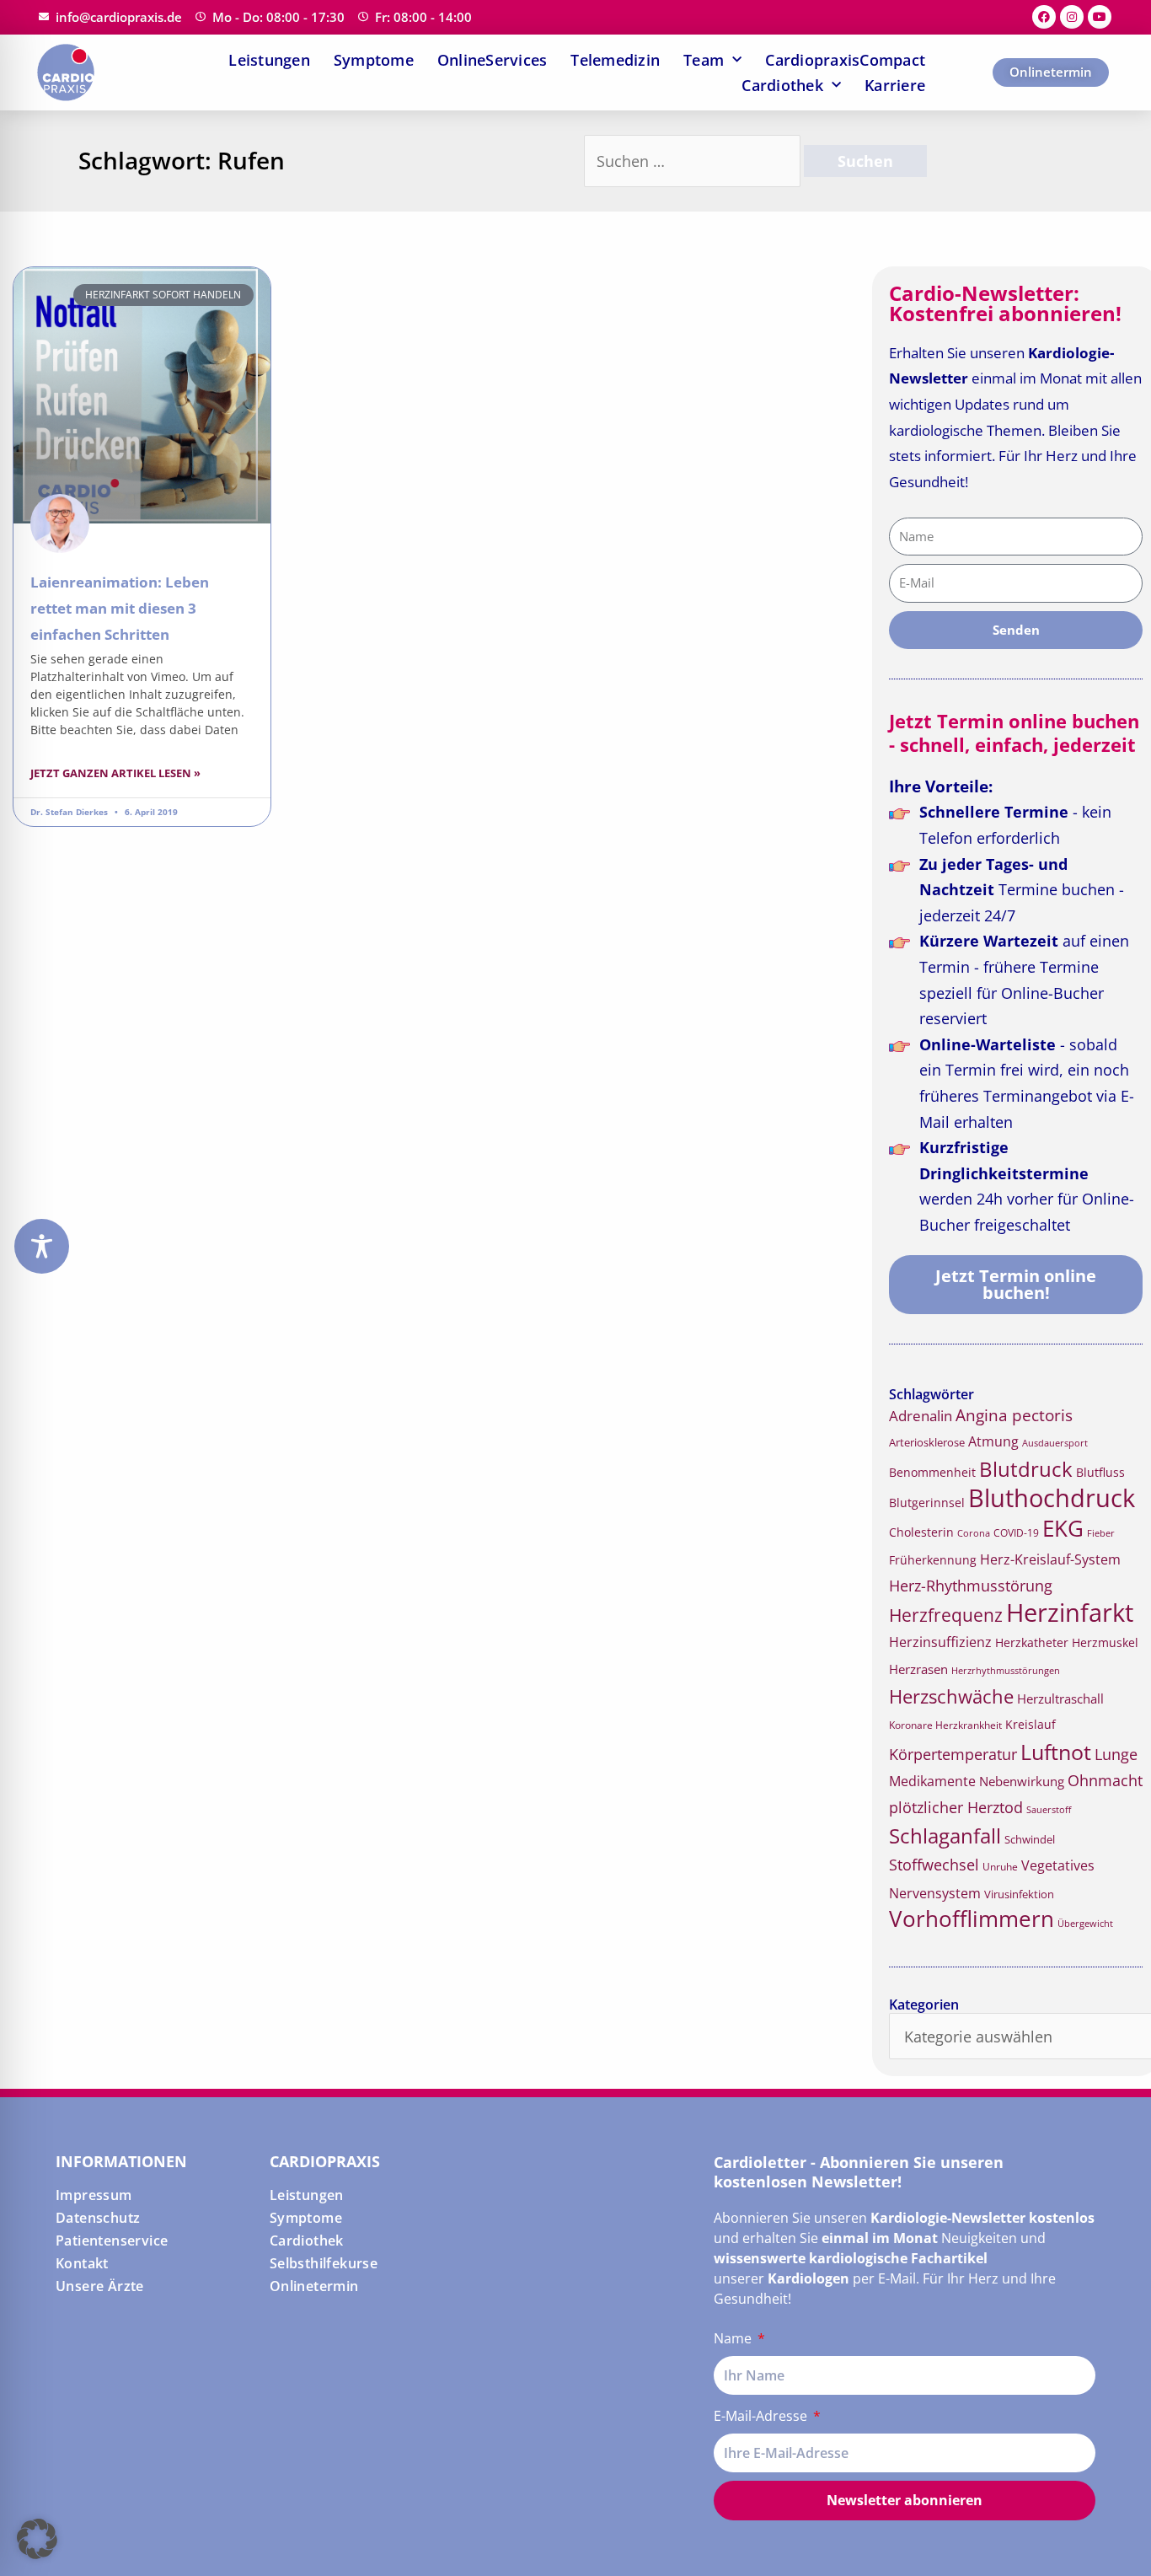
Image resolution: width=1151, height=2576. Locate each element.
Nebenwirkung (1022, 1781)
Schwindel (1030, 1839)
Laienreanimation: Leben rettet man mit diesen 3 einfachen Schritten (120, 608)
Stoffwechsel (934, 1865)
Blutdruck (1026, 1469)
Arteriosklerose (927, 1442)
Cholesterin (921, 1532)
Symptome (374, 60)
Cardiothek (782, 85)
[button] (37, 2539)
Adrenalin (921, 1416)
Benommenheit (932, 1472)
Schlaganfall (945, 1835)
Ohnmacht (1105, 1780)
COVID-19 (1016, 1533)
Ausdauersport (1055, 1443)
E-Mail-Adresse (762, 2416)
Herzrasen (918, 1669)
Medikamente (932, 1781)
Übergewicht (1085, 1923)
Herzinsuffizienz (940, 1642)
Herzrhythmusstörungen (1006, 1671)
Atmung (993, 1441)
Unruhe (1000, 1867)
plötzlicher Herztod (956, 1807)
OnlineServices (493, 60)
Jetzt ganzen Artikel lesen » (115, 773)
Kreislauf (1031, 1724)
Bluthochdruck (1052, 1497)
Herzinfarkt (1070, 1613)
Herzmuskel (1105, 1643)
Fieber (1101, 1533)
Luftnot (1056, 1752)
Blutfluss (1100, 1472)
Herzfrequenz (946, 1615)
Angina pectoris (1014, 1415)
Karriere (895, 85)
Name (734, 2338)
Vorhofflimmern (972, 1919)
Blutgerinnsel (927, 1503)
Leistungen (269, 60)
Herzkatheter (1032, 1642)
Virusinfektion (1019, 1894)
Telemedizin (615, 60)
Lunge (1116, 1754)
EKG (1063, 1529)
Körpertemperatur (953, 1754)
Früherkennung (933, 1560)
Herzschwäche (951, 1696)
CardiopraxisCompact (845, 60)
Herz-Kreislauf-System (1050, 1559)
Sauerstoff (1049, 1809)
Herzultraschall (1060, 1699)
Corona (974, 1533)
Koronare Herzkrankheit (945, 1725)
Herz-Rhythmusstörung (971, 1586)
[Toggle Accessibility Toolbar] (42, 1246)
